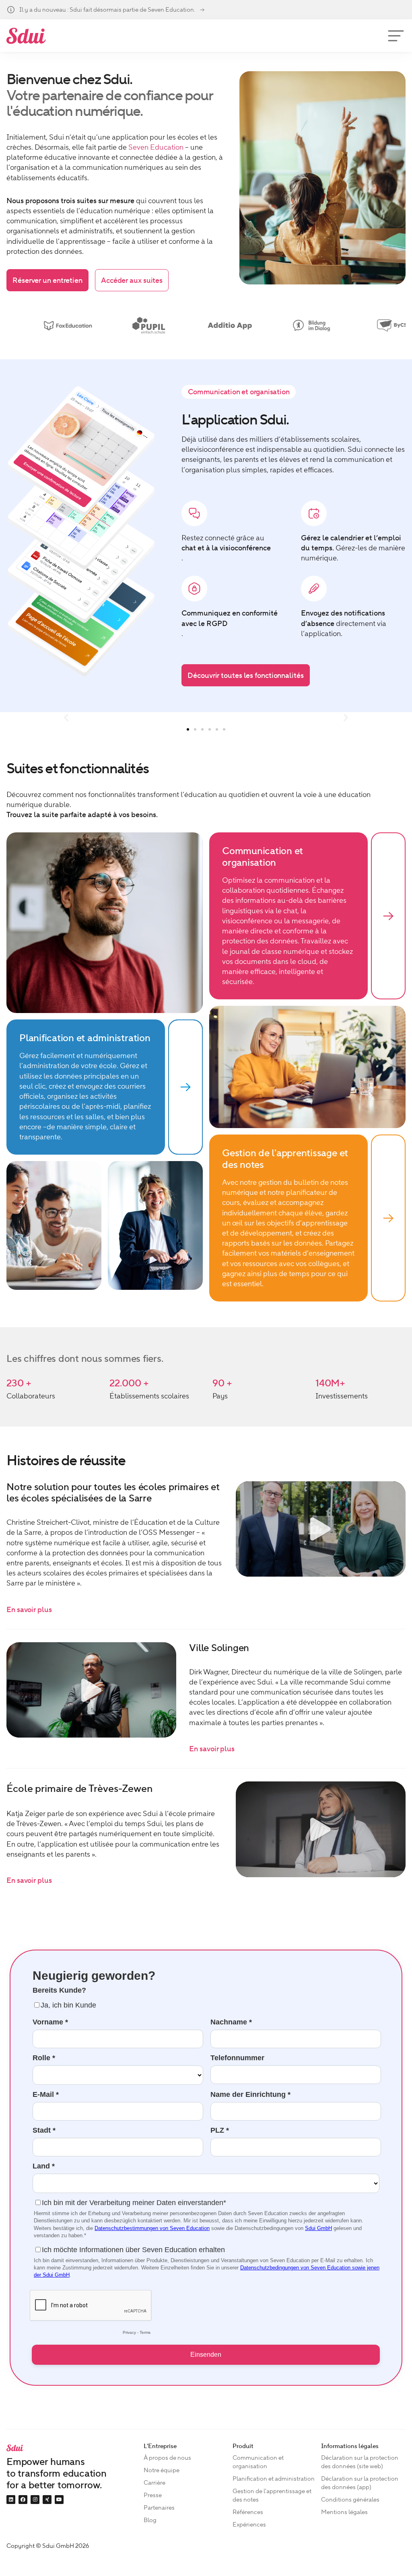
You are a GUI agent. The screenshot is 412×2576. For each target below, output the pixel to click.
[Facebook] (23, 2500)
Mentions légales (344, 2512)
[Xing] (47, 2500)
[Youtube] (59, 2500)
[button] (66, 718)
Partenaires (159, 2508)
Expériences (249, 2525)
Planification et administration (274, 2479)
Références (248, 2512)
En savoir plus (29, 1609)
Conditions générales (350, 2500)
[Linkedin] (11, 2500)
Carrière (154, 2483)
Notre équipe (162, 2470)
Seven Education (156, 147)
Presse (153, 2495)
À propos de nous (167, 2458)
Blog (150, 2520)
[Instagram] (35, 2500)
